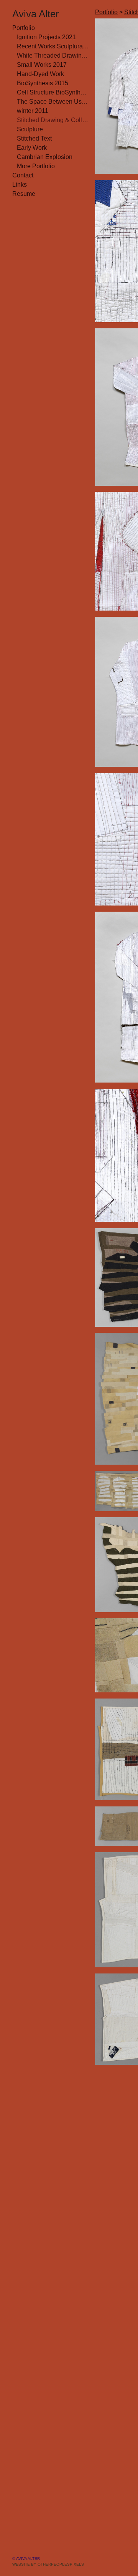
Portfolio (24, 28)
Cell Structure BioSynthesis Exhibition (53, 92)
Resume (24, 194)
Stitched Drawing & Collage (53, 120)
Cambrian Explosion (45, 157)
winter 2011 (33, 111)
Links (20, 185)
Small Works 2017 (42, 65)
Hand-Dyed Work (40, 74)
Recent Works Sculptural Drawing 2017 (53, 46)
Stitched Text (34, 138)
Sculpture (30, 129)
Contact (23, 175)
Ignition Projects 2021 (46, 37)
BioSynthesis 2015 (43, 83)
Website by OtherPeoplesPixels (48, 2564)
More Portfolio (36, 166)
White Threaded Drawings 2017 (53, 55)
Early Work (32, 148)
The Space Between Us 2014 (53, 102)
